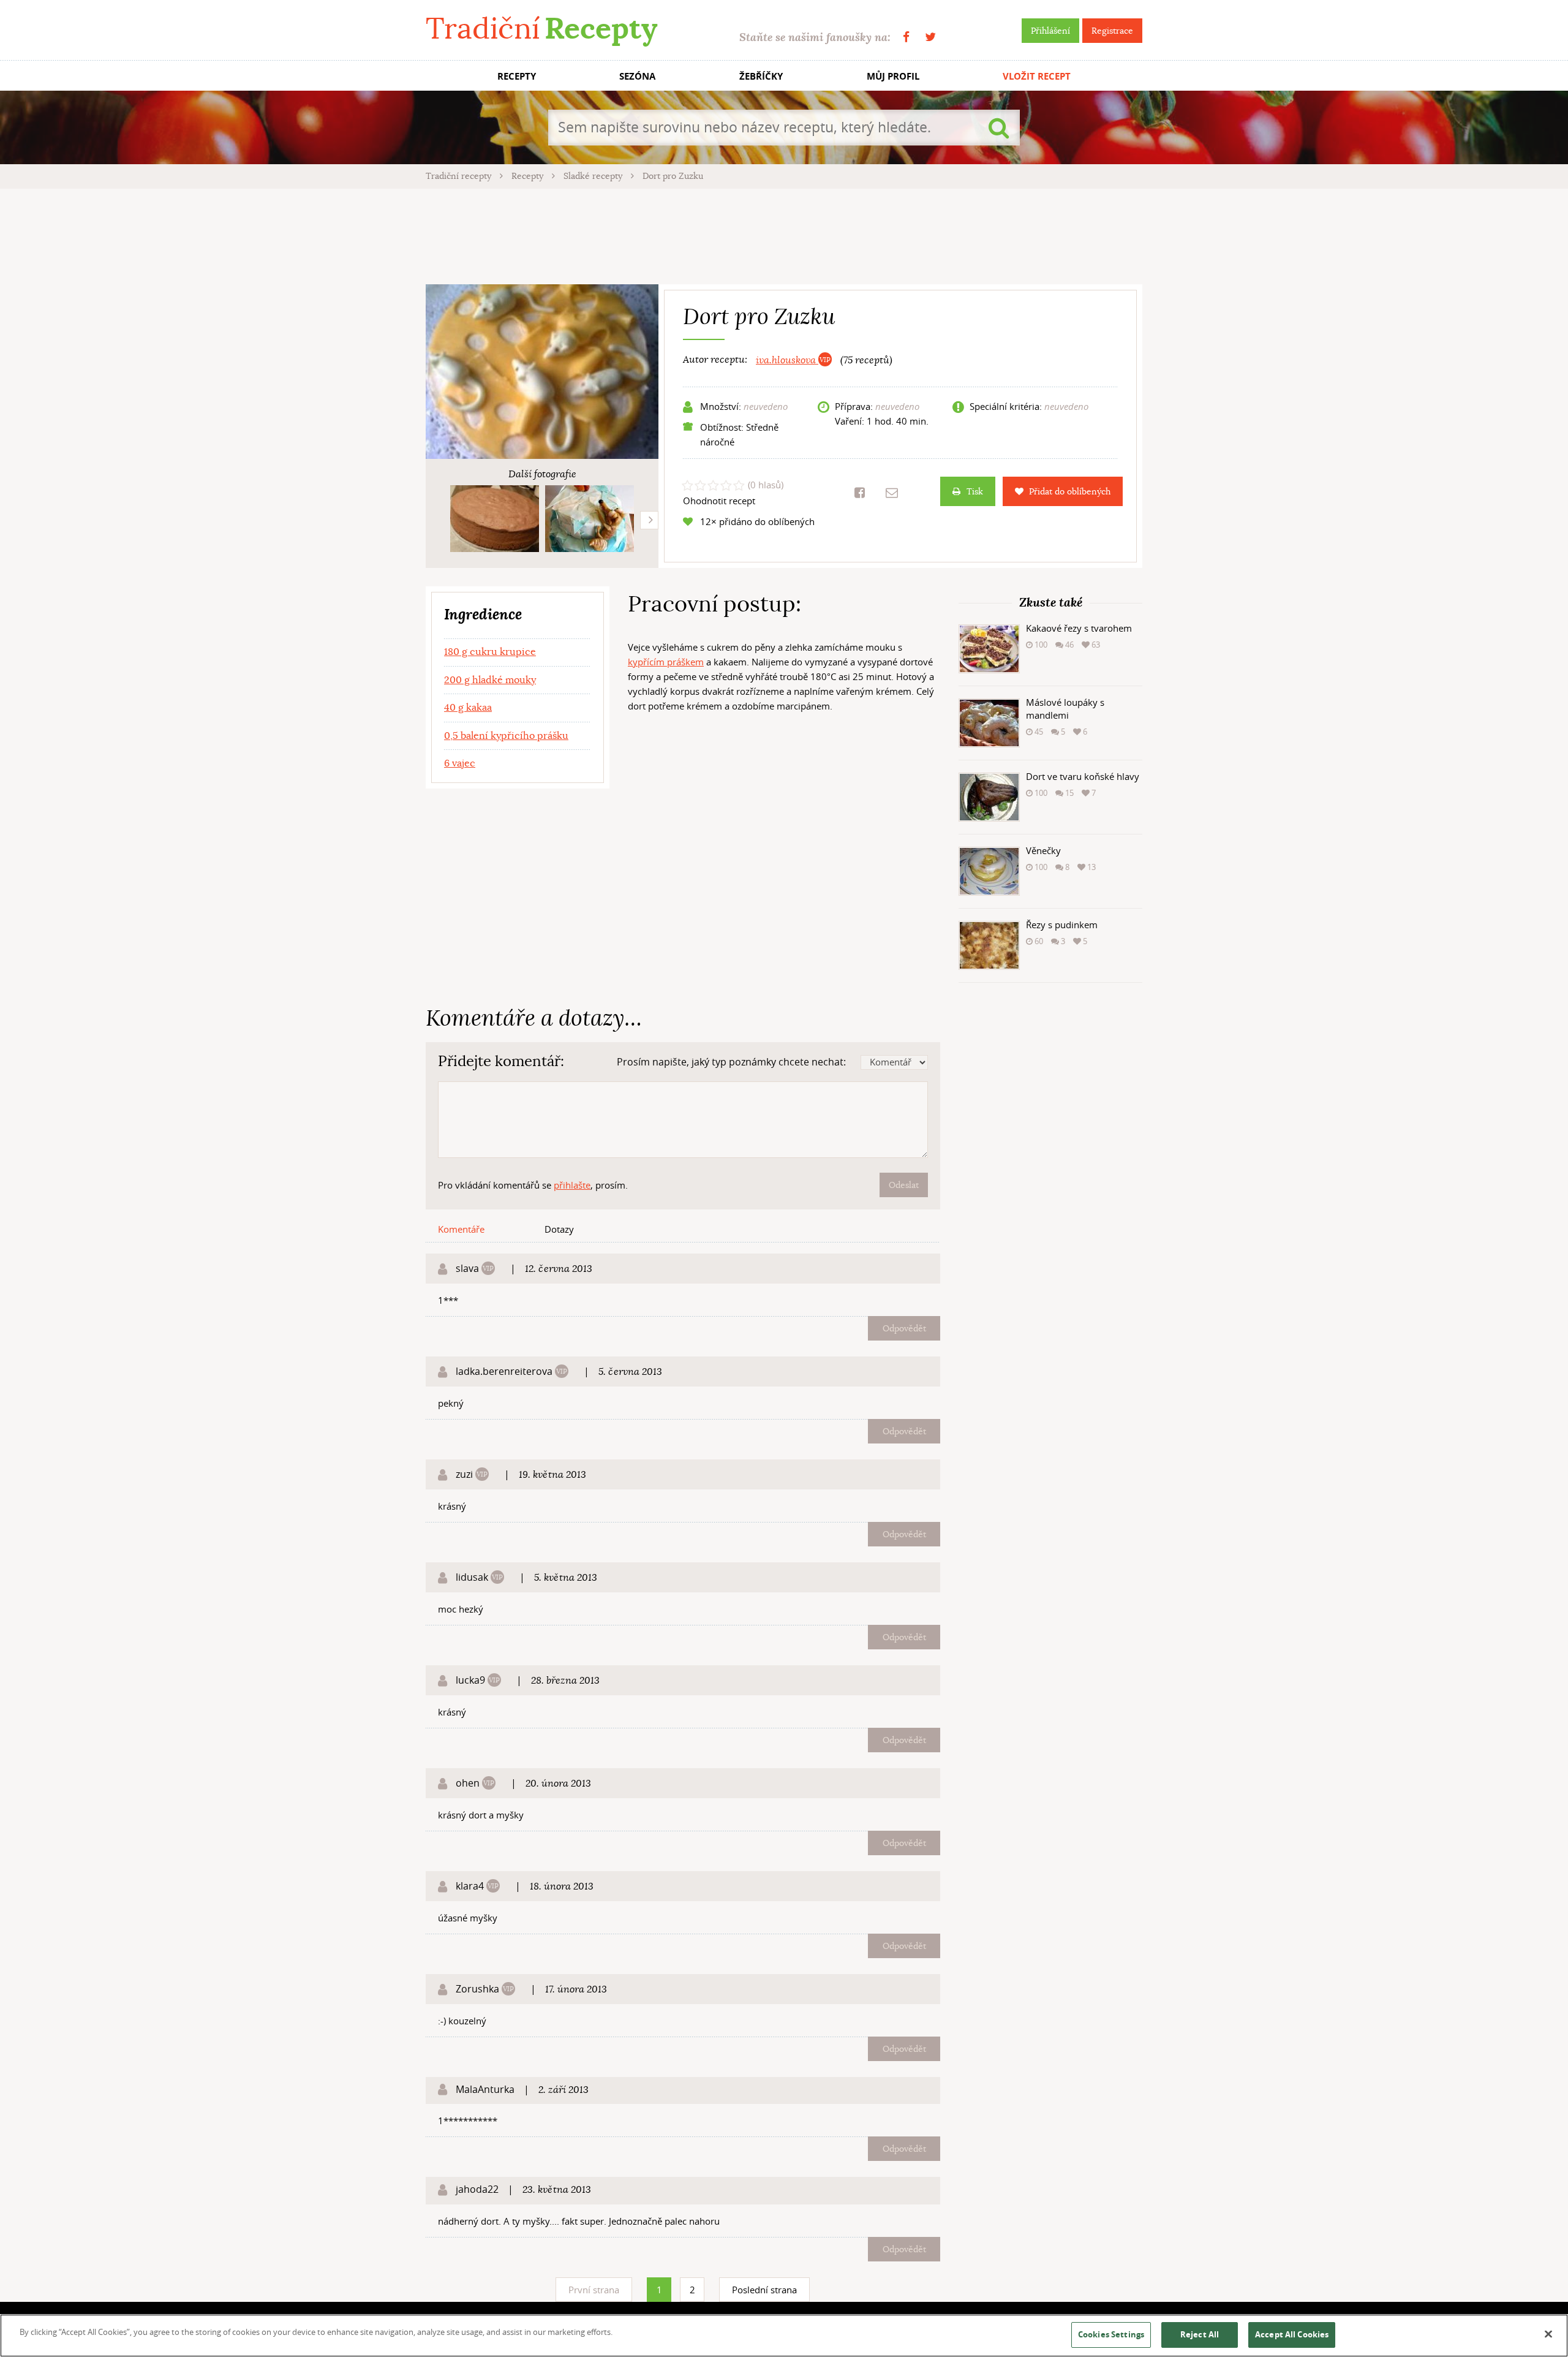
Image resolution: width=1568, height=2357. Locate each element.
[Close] (1548, 2334)
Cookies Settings (1111, 2334)
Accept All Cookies (1292, 2334)
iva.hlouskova (787, 360)
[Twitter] (930, 37)
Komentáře (461, 1229)
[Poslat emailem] (892, 493)
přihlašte (572, 1185)
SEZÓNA (637, 76)
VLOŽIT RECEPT (1037, 76)
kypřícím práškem (666, 662)
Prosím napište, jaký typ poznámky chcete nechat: (731, 1062)
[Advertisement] (784, 235)
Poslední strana (764, 2290)
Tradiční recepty (460, 176)
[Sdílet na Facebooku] (860, 493)
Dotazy (559, 1229)
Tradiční (541, 28)
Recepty (529, 176)
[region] (784, 2336)
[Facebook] (906, 37)
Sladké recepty (594, 176)
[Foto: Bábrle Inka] (495, 519)
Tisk (975, 491)
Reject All (1200, 2334)
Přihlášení (1050, 31)
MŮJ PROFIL (893, 76)
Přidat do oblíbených (1070, 491)
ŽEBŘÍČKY (761, 76)
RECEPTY (517, 76)
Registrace (1112, 31)
